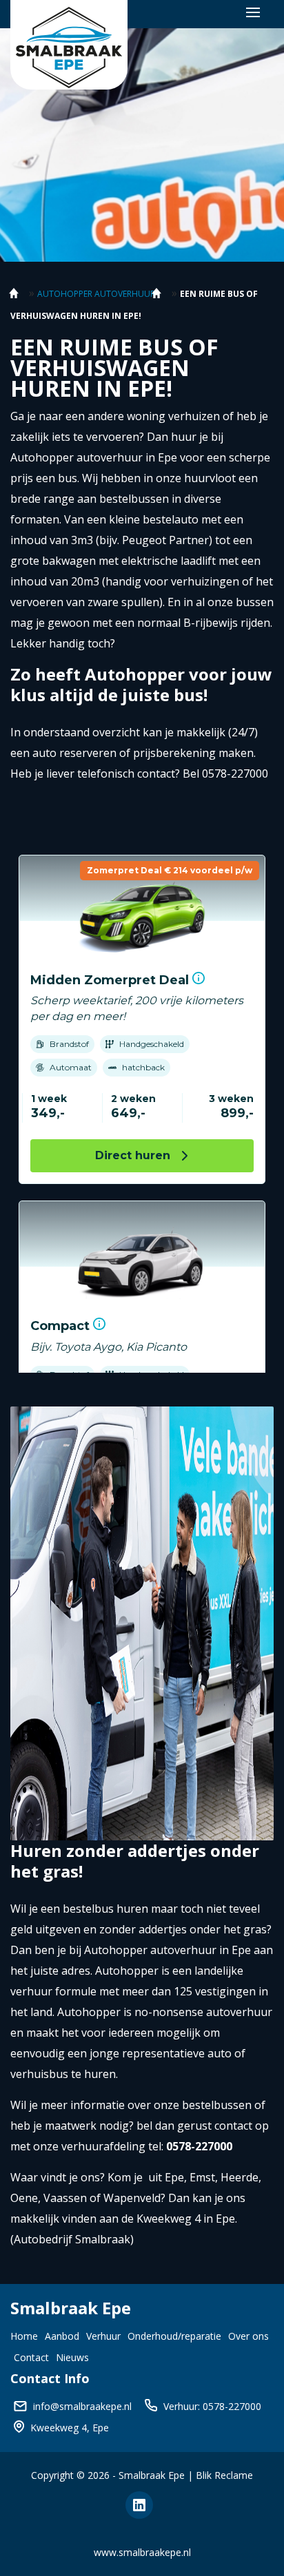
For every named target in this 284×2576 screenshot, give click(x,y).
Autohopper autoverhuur (96, 294)
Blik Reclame (224, 2475)
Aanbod (62, 2336)
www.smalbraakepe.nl (142, 2552)
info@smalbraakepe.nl (82, 2406)
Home (24, 2336)
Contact (31, 2357)
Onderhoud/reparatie (174, 2336)
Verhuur (103, 2336)
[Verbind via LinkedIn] (142, 2507)
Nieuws (72, 2357)
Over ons (248, 2336)
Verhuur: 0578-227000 (212, 2406)
